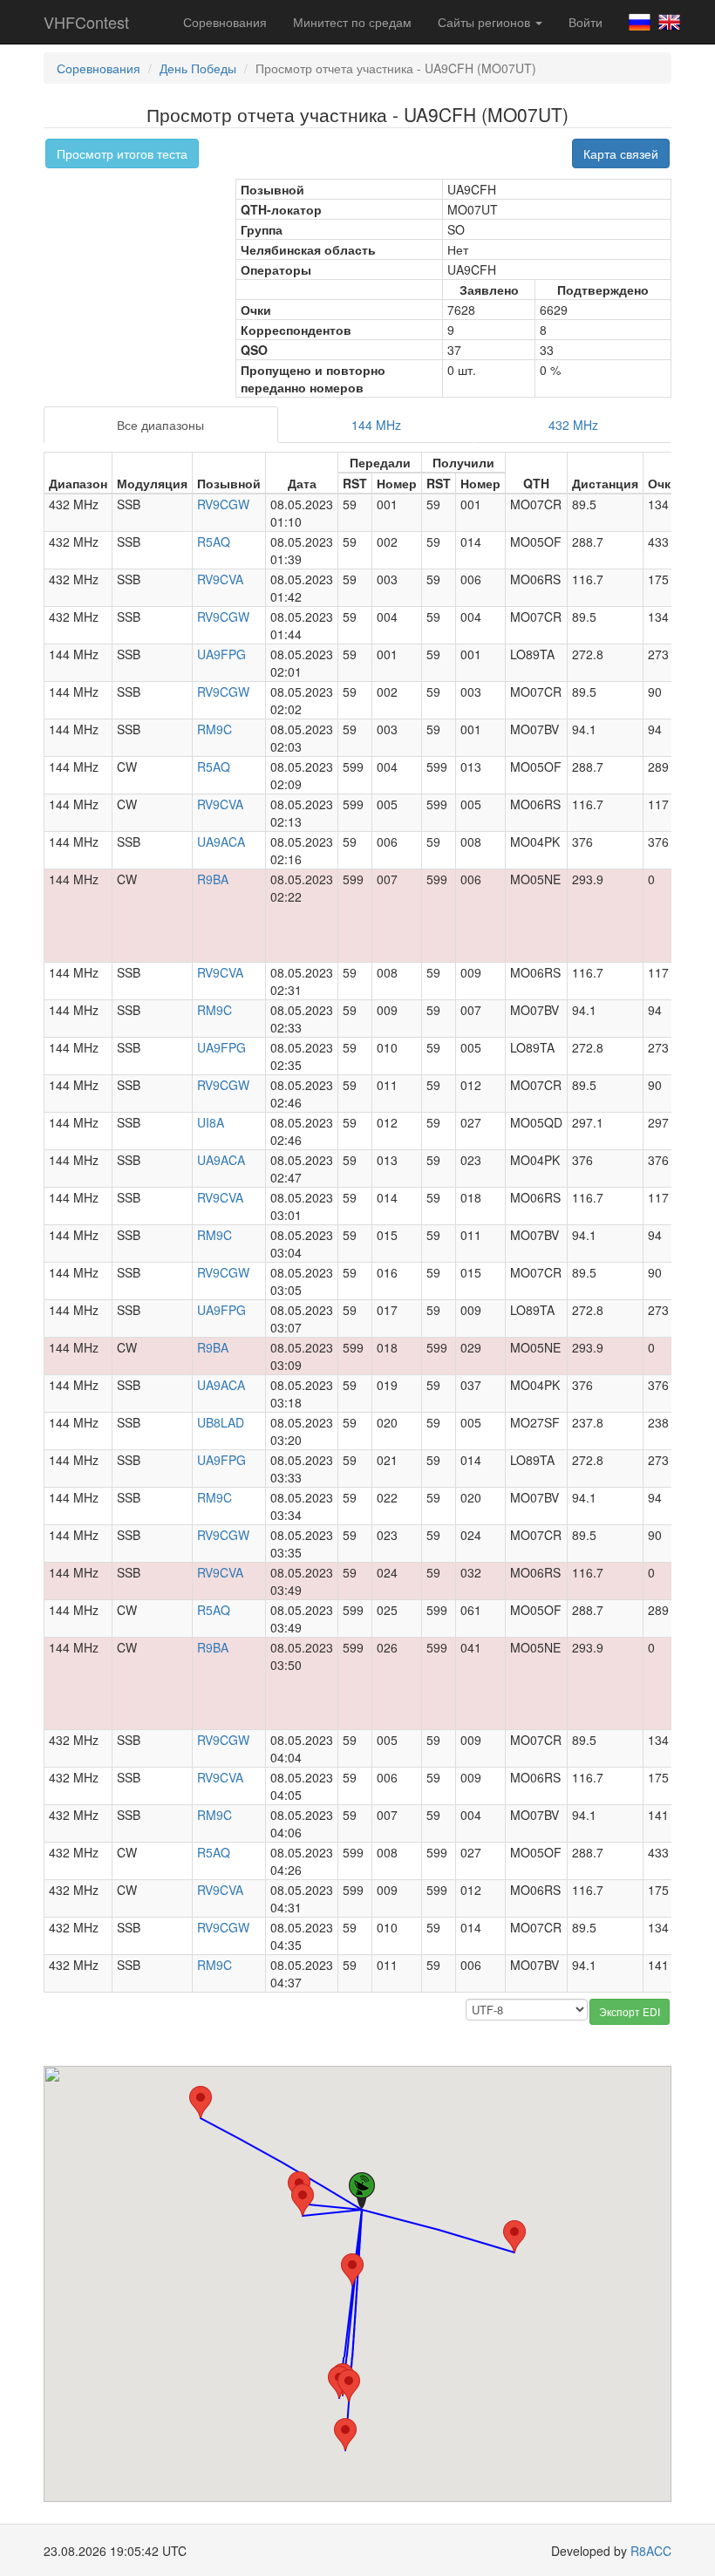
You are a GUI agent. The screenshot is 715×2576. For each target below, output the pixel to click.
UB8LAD (221, 1422)
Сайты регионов (486, 22)
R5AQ (214, 542)
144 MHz (376, 425)
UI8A (211, 1122)
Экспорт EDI (630, 2011)
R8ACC (651, 2551)
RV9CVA (220, 579)
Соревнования (225, 22)
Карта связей (621, 153)
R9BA (213, 879)
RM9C (214, 729)
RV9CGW (223, 504)
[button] (303, 2200)
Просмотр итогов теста (122, 153)
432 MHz (573, 425)
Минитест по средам (352, 22)
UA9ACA (221, 842)
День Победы (198, 68)
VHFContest (86, 22)
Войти (586, 22)
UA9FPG (221, 654)
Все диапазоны (160, 425)
